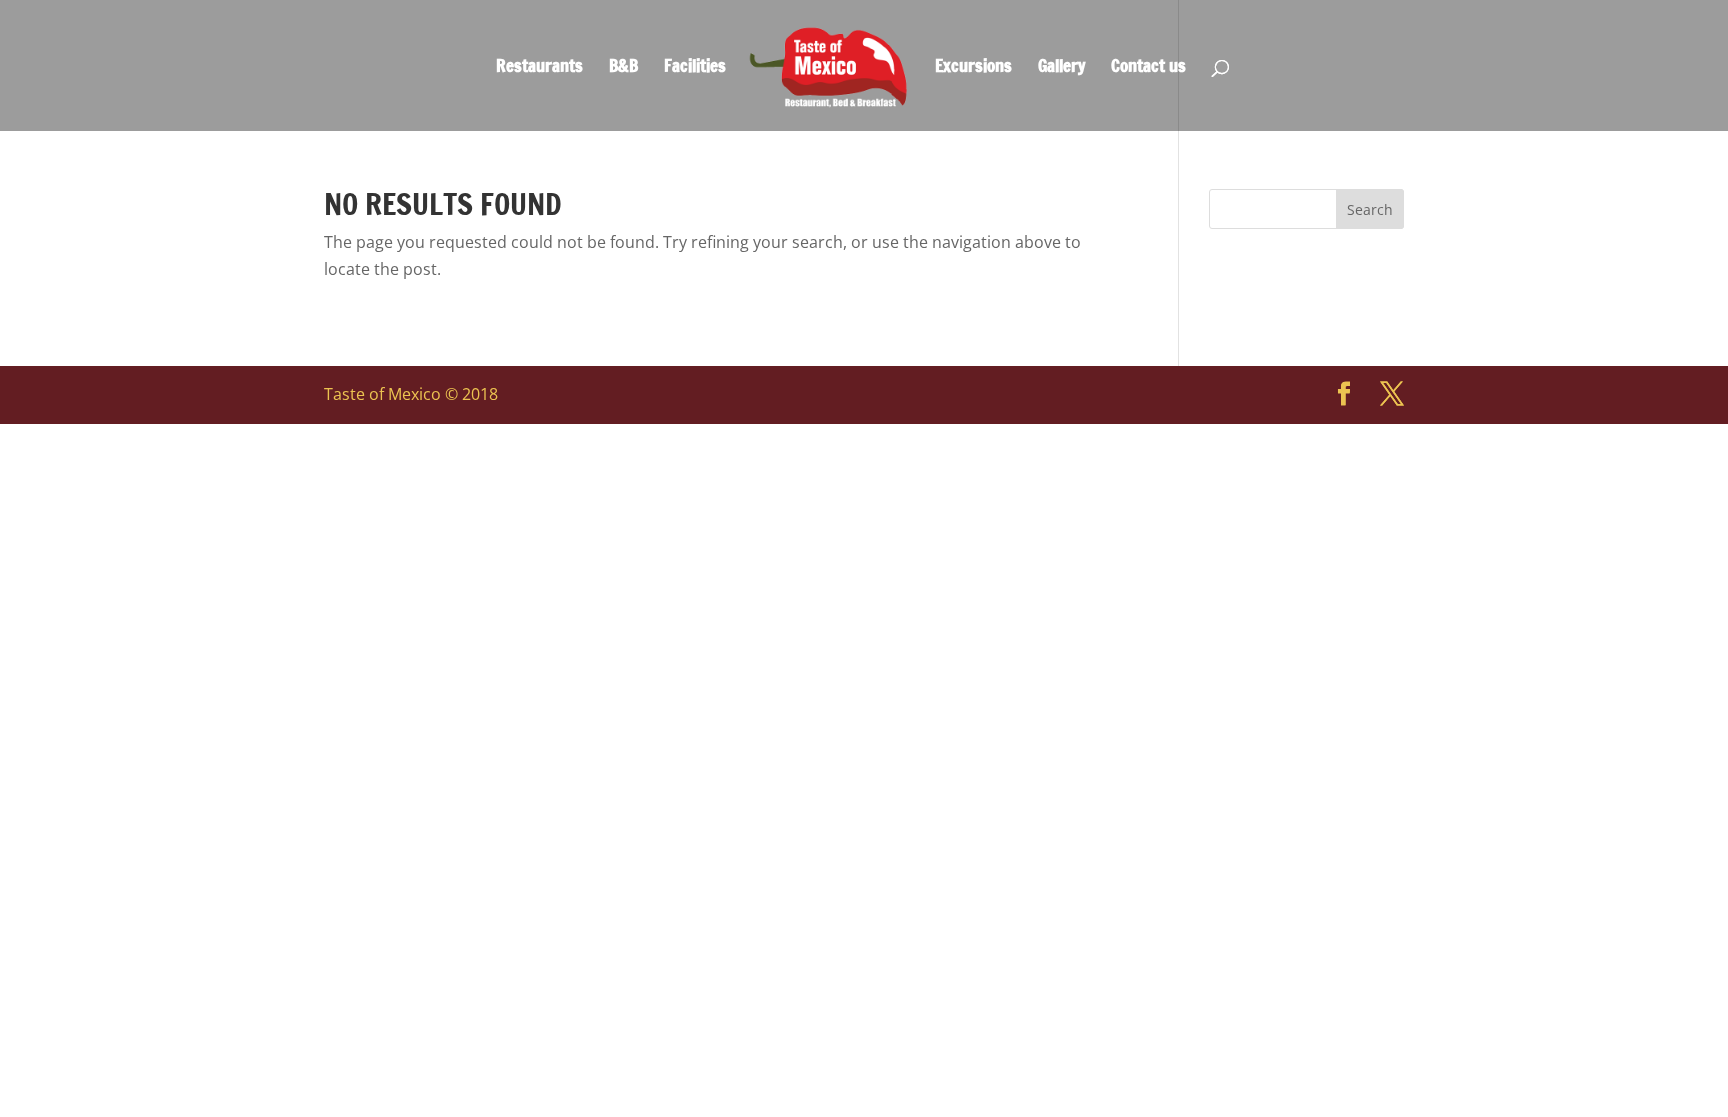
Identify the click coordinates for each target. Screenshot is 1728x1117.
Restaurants (539, 68)
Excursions (973, 68)
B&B (623, 68)
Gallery (1061, 68)
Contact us (1148, 68)
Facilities (695, 68)
